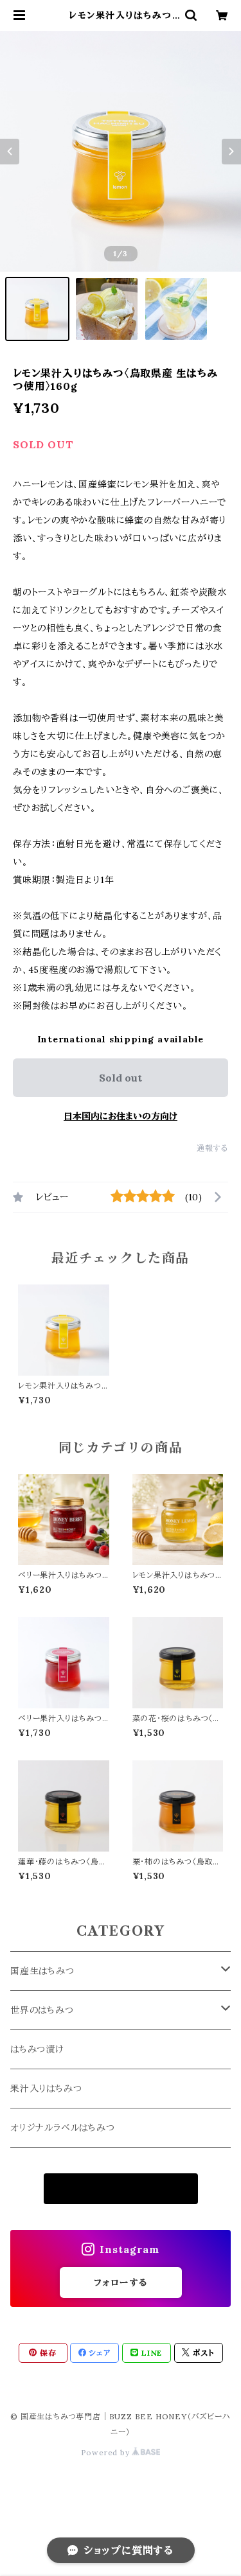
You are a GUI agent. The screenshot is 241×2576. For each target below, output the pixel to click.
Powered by (107, 2452)
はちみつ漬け (37, 2049)
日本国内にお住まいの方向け (121, 1116)
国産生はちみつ (42, 1971)
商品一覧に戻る (121, 2189)
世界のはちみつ (42, 2010)
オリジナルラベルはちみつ (63, 2128)
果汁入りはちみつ (46, 2089)
